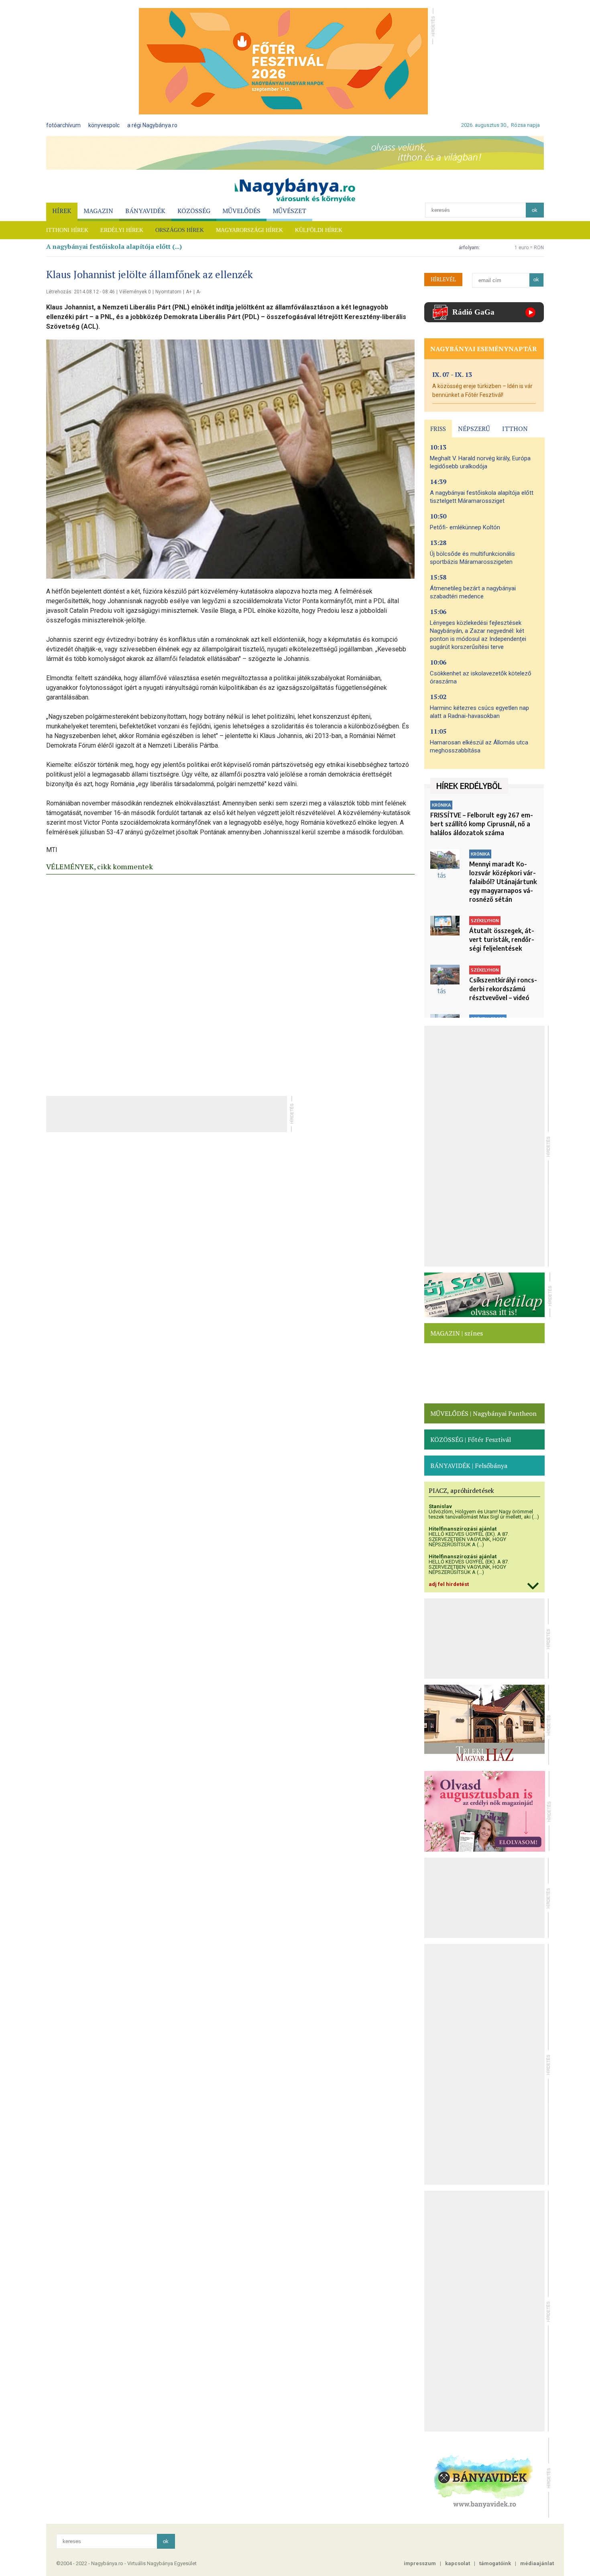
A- (198, 292)
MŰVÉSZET (289, 211)
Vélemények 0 (135, 292)
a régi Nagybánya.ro (152, 125)
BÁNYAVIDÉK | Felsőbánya (469, 1466)
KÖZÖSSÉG (194, 211)
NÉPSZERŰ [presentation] (474, 429)
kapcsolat (458, 2563)
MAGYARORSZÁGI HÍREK (249, 230)
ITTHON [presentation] (515, 429)
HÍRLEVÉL (443, 279)
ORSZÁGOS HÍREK (180, 230)
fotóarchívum (63, 125)
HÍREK (62, 211)
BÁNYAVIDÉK (145, 211)
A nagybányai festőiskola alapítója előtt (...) (114, 246)
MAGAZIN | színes (457, 1333)
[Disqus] (230, 983)
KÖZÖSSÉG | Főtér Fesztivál (471, 1439)
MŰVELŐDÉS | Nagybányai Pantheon (483, 1413)
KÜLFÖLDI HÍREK (319, 230)
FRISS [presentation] (438, 429)
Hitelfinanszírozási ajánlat (463, 1529)
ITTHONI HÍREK (67, 230)
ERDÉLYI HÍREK (122, 230)
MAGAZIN (98, 211)
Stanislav (440, 1506)
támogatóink (495, 2563)
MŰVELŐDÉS (241, 211)
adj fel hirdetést (449, 1584)
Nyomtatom (168, 292)
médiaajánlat (537, 2563)
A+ (189, 292)
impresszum (420, 2563)
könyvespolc (104, 125)
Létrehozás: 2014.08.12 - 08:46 (80, 292)
